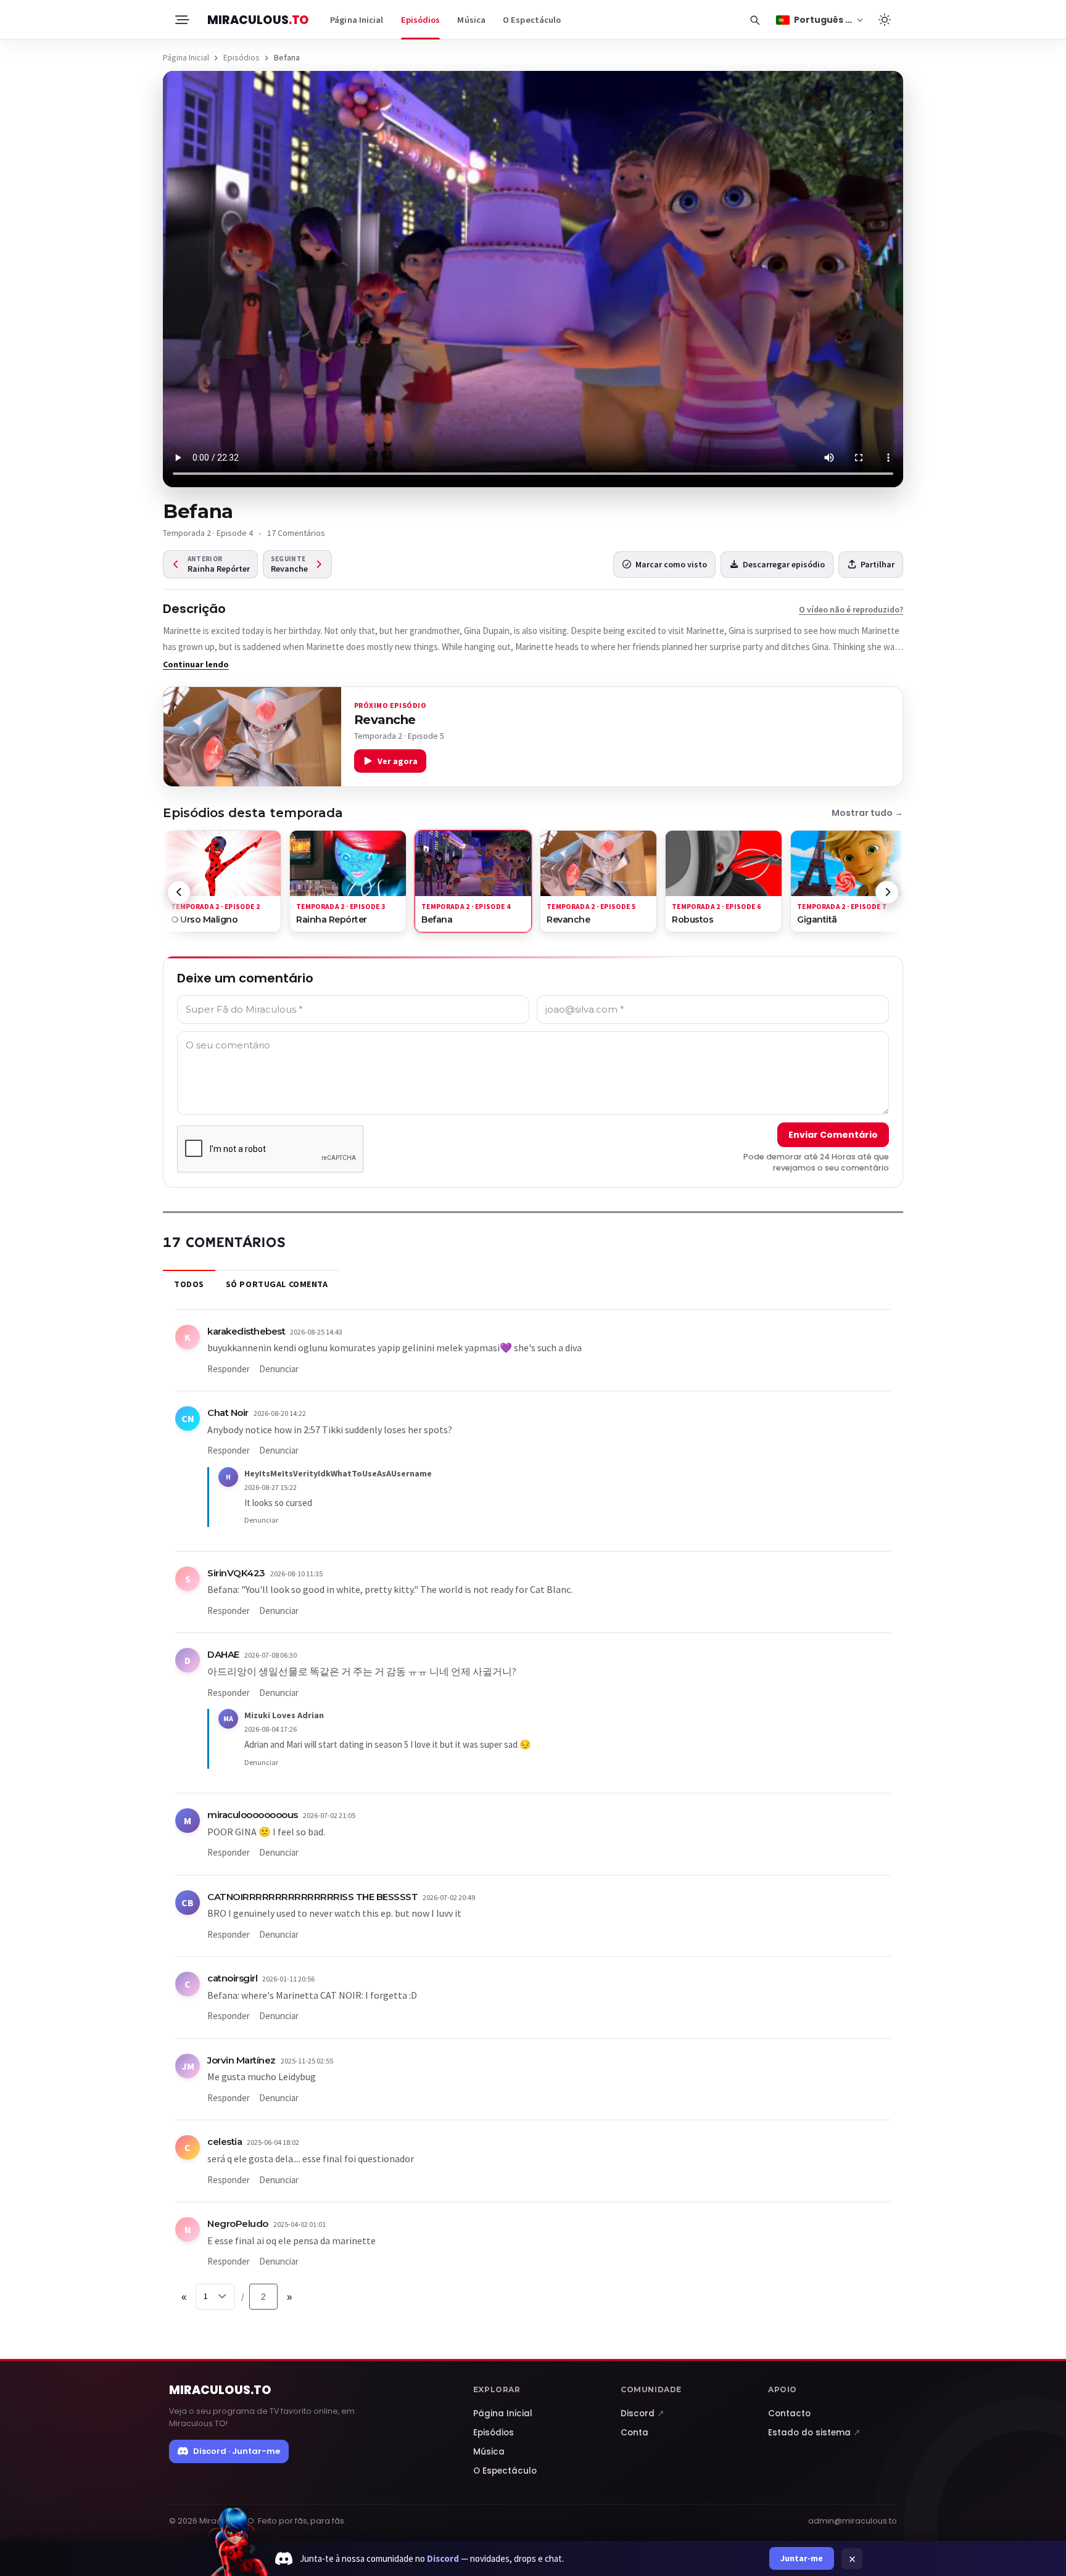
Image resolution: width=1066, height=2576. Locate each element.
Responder (229, 1369)
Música (471, 20)
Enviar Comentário (833, 1135)
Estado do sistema (814, 2433)
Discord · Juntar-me (237, 2451)
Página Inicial (357, 20)
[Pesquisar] (754, 20)
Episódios (421, 20)
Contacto (789, 2413)
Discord (642, 2413)
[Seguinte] (887, 892)
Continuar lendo (196, 664)
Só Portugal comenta (277, 1284)
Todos (189, 1284)
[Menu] (181, 20)
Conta (634, 2433)
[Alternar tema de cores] (885, 20)
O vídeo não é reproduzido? (851, 609)
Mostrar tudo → (867, 813)
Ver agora (398, 761)
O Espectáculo (532, 20)
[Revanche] (252, 737)
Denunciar (279, 1369)
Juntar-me (802, 2558)
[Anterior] (179, 892)
